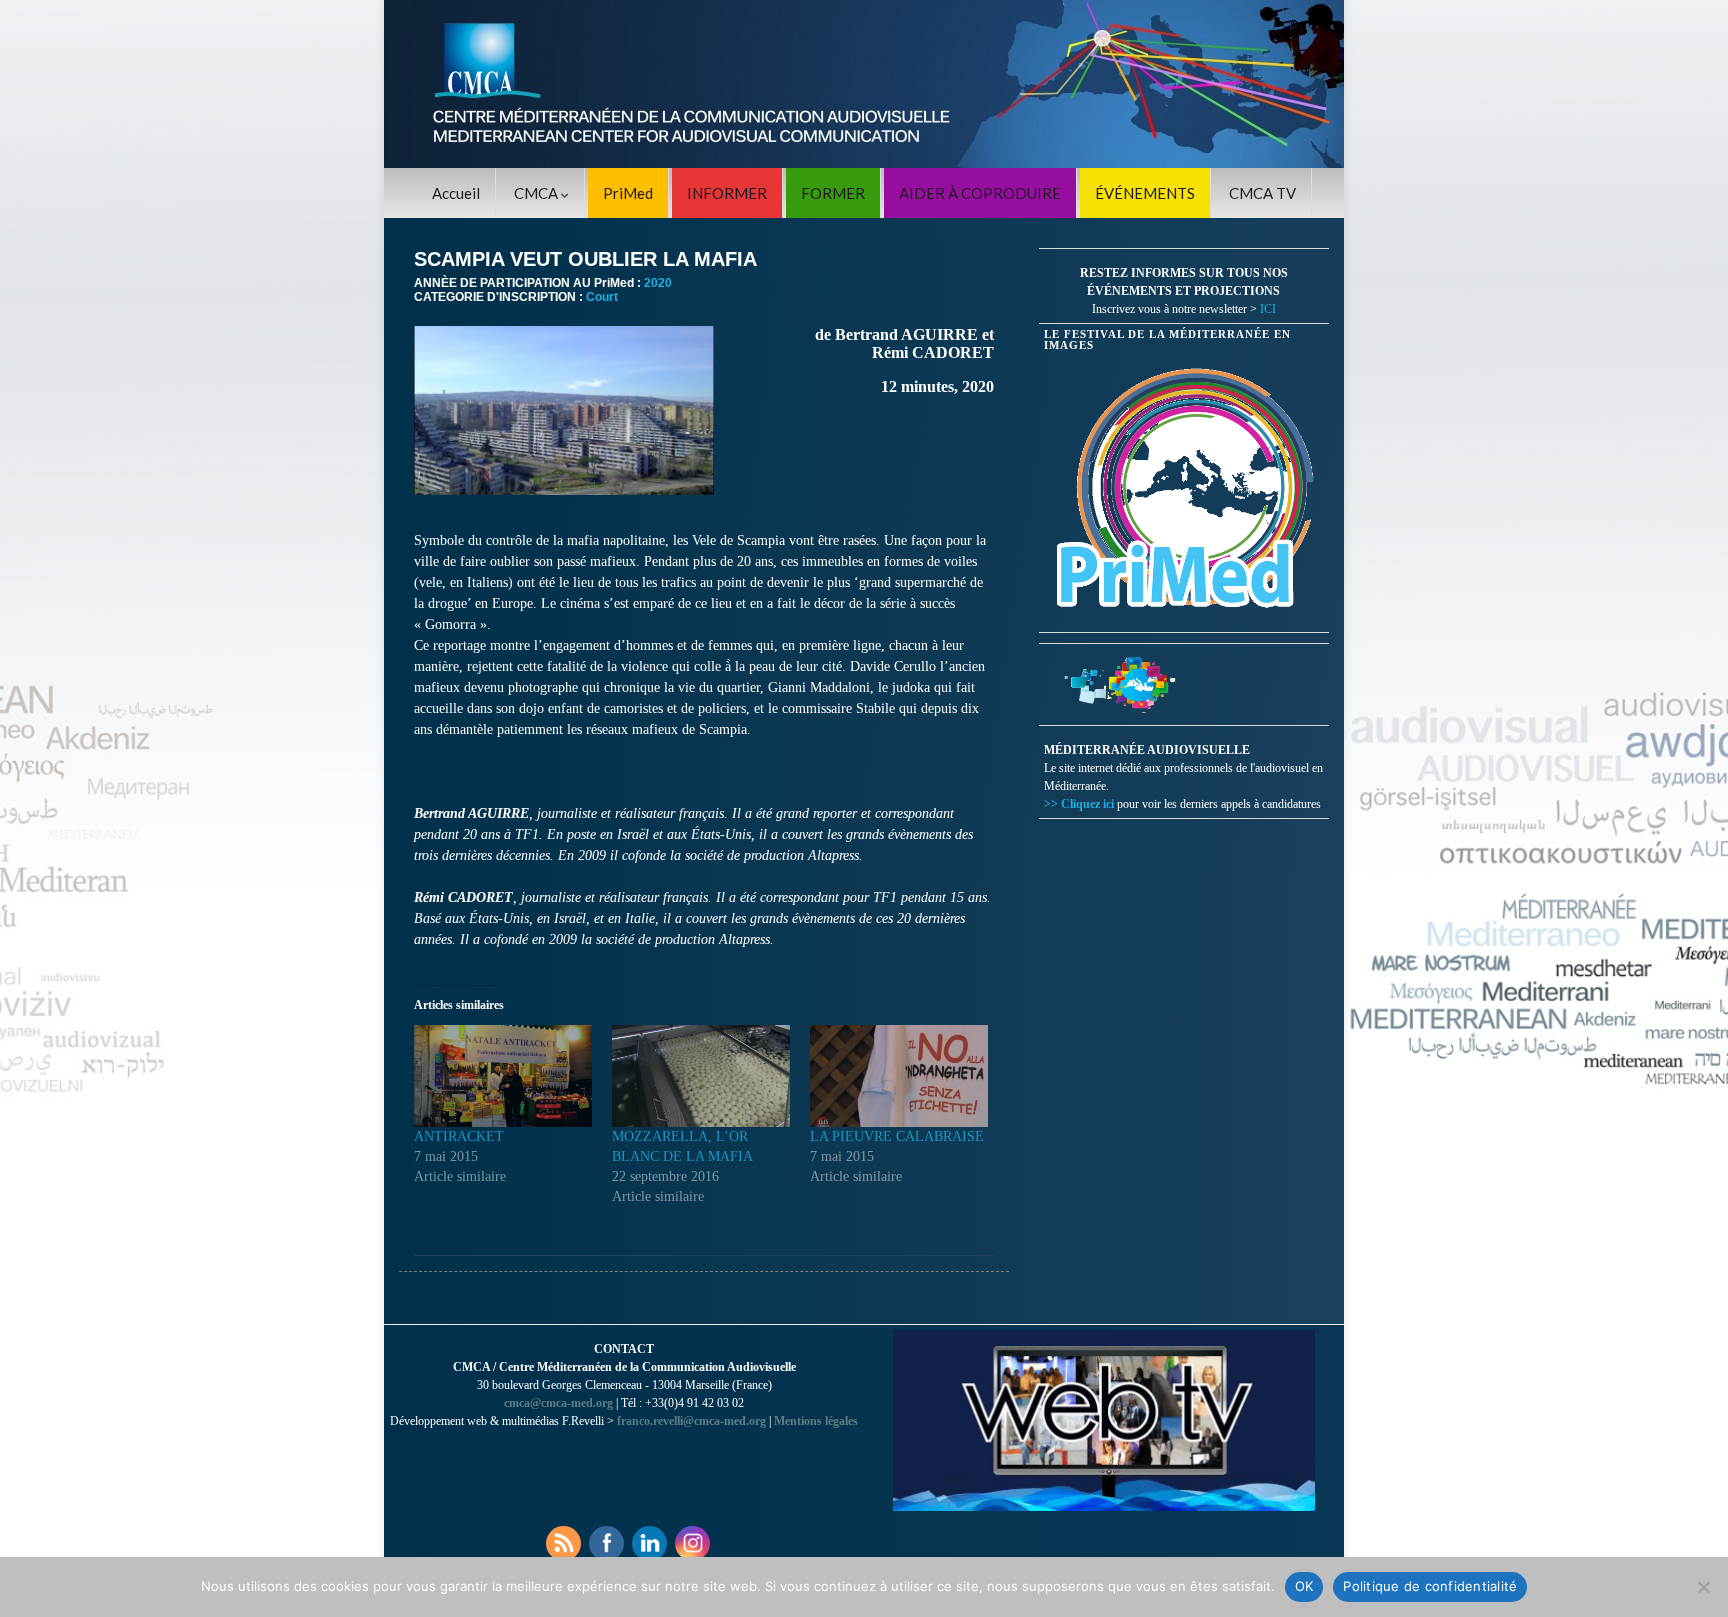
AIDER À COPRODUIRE (980, 193)
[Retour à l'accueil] (864, 84)
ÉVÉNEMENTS (1145, 193)
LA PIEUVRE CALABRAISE (897, 1136)
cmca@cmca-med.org (558, 1403)
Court (602, 297)
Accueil (456, 193)
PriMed (628, 193)
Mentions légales (816, 1421)
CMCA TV (1262, 193)
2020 (658, 283)
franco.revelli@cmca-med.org (691, 1421)
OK (1304, 1586)
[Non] (1703, 1587)
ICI (1268, 309)
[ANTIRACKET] (503, 1076)
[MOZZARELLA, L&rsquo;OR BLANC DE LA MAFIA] (701, 1076)
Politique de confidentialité (1430, 1586)
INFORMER (727, 193)
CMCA (537, 193)
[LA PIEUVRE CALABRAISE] (899, 1076)
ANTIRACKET (459, 1136)
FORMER (833, 193)
